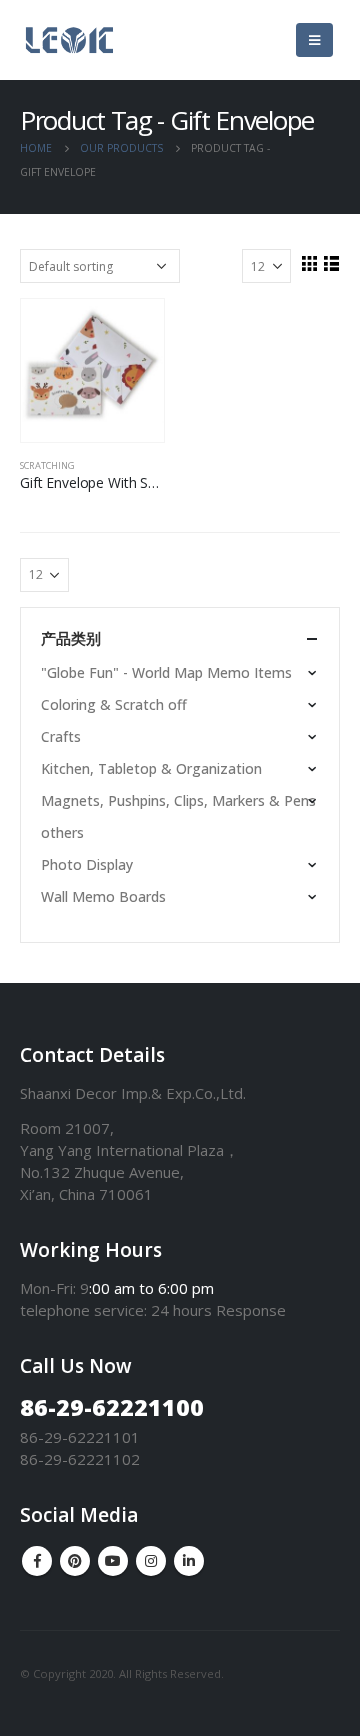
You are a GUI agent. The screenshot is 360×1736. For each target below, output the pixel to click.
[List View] (331, 263)
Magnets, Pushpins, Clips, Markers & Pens (178, 800)
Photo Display (87, 864)
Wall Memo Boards (103, 896)
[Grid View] (309, 263)
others (62, 832)
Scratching (47, 465)
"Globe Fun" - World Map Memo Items (166, 672)
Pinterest (75, 1561)
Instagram (151, 1561)
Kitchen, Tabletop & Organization (151, 768)
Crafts (61, 736)
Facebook (37, 1561)
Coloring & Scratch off (114, 704)
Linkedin (189, 1561)
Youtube (113, 1561)
